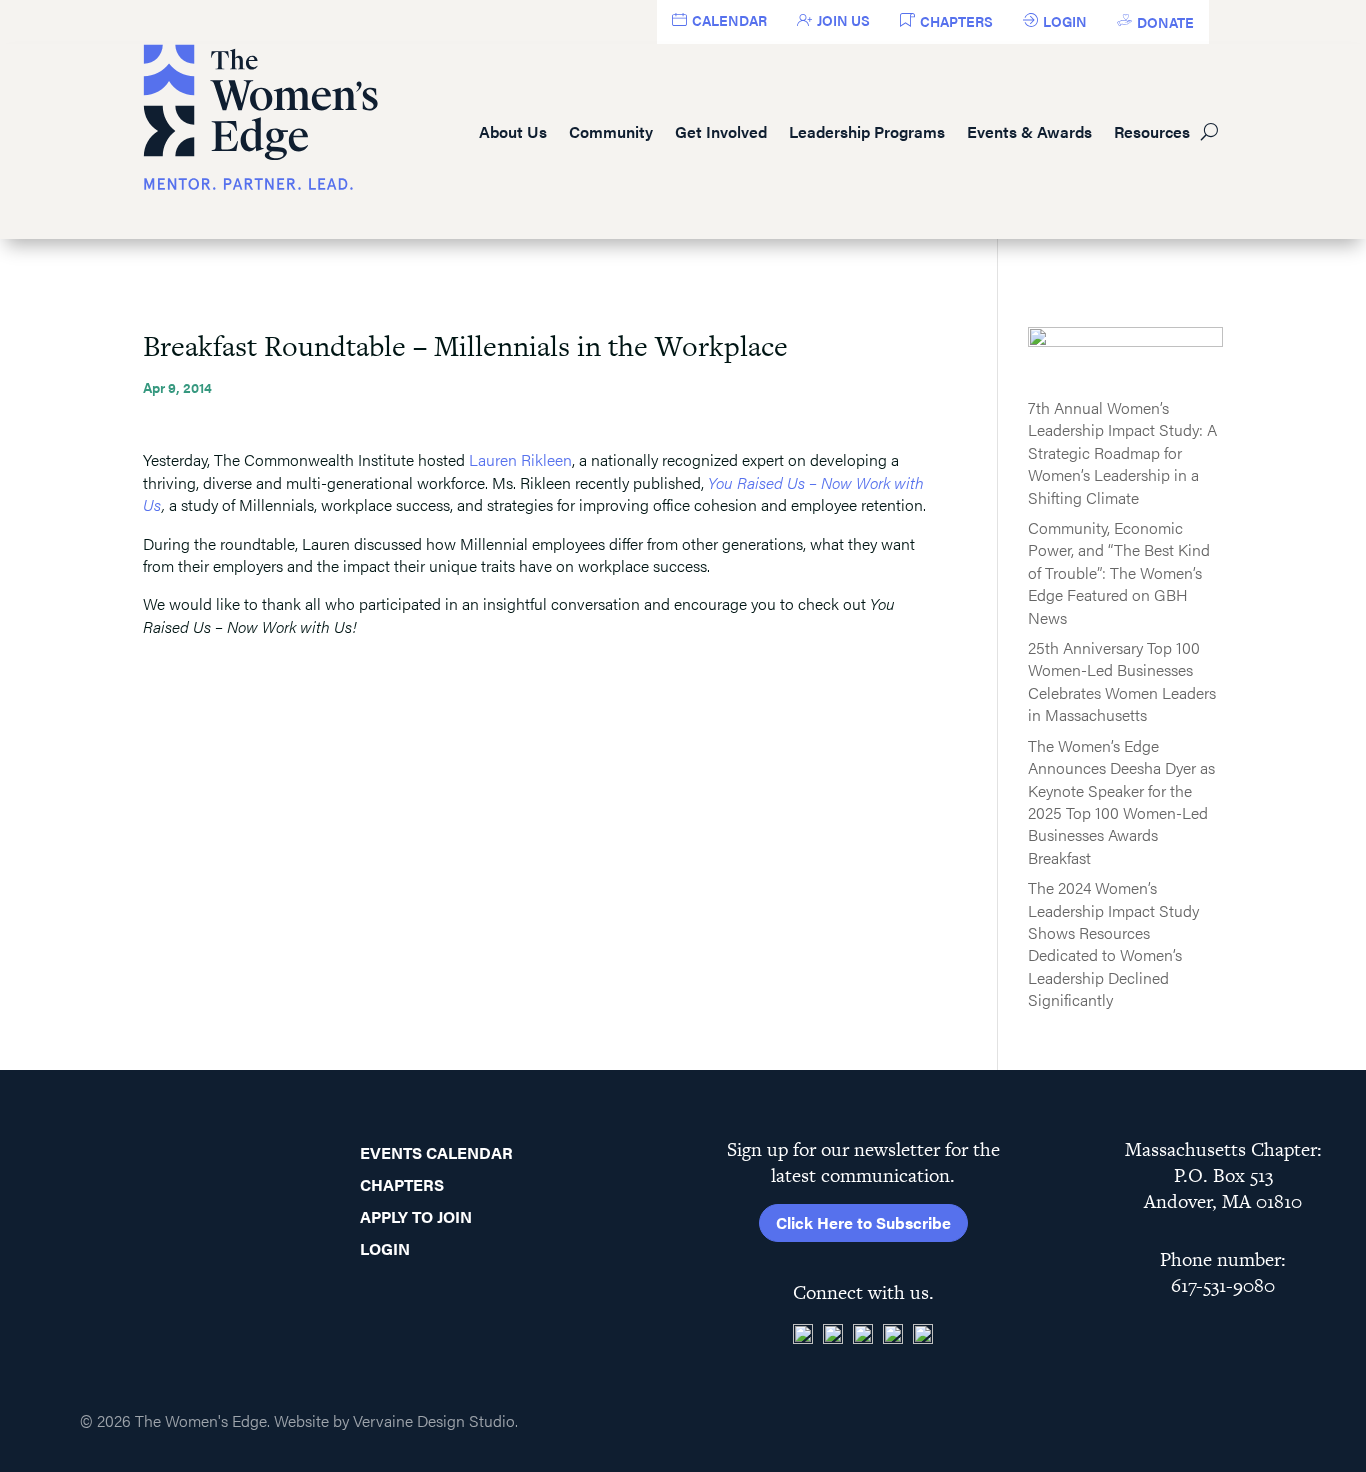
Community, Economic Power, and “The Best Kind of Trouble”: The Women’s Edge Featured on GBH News (1119, 572)
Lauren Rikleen (520, 459)
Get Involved (721, 131)
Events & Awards (1029, 131)
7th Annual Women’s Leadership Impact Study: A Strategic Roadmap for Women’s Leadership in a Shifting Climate (1122, 452)
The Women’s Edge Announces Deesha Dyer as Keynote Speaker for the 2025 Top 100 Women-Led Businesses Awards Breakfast (1121, 801)
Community (611, 131)
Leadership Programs (867, 131)
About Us (513, 131)
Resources (1152, 131)
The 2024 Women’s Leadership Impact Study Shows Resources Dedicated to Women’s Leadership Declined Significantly (1113, 943)
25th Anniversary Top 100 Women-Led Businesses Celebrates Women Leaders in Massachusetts (1122, 681)
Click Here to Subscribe (863, 1222)
